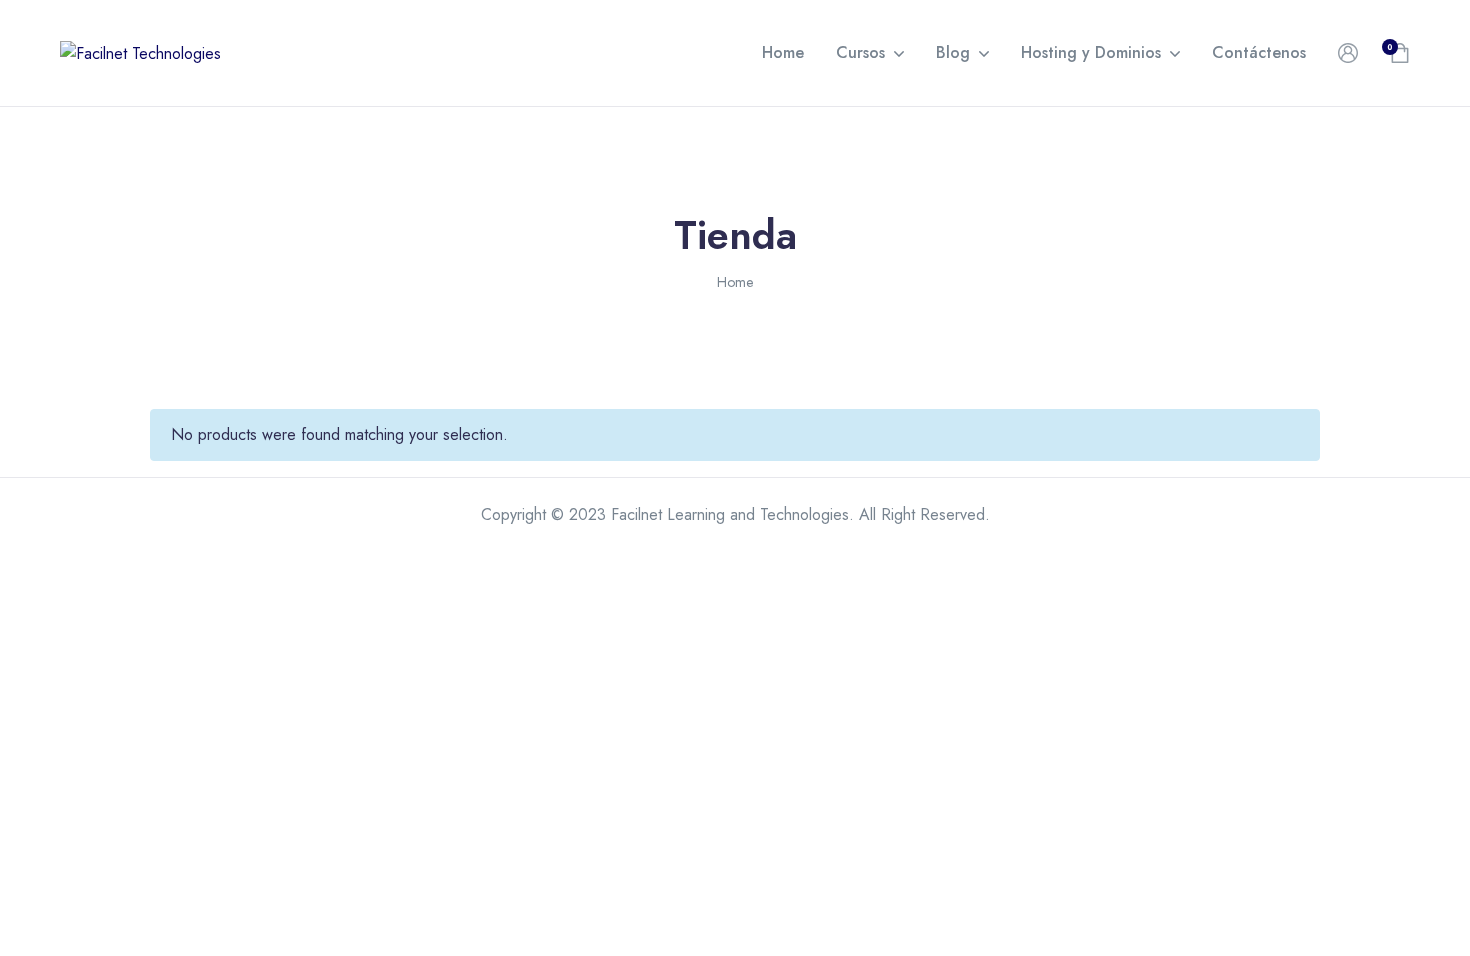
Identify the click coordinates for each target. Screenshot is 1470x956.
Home (783, 52)
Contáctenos (1259, 52)
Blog (953, 52)
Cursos (860, 52)
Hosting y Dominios (1091, 52)
